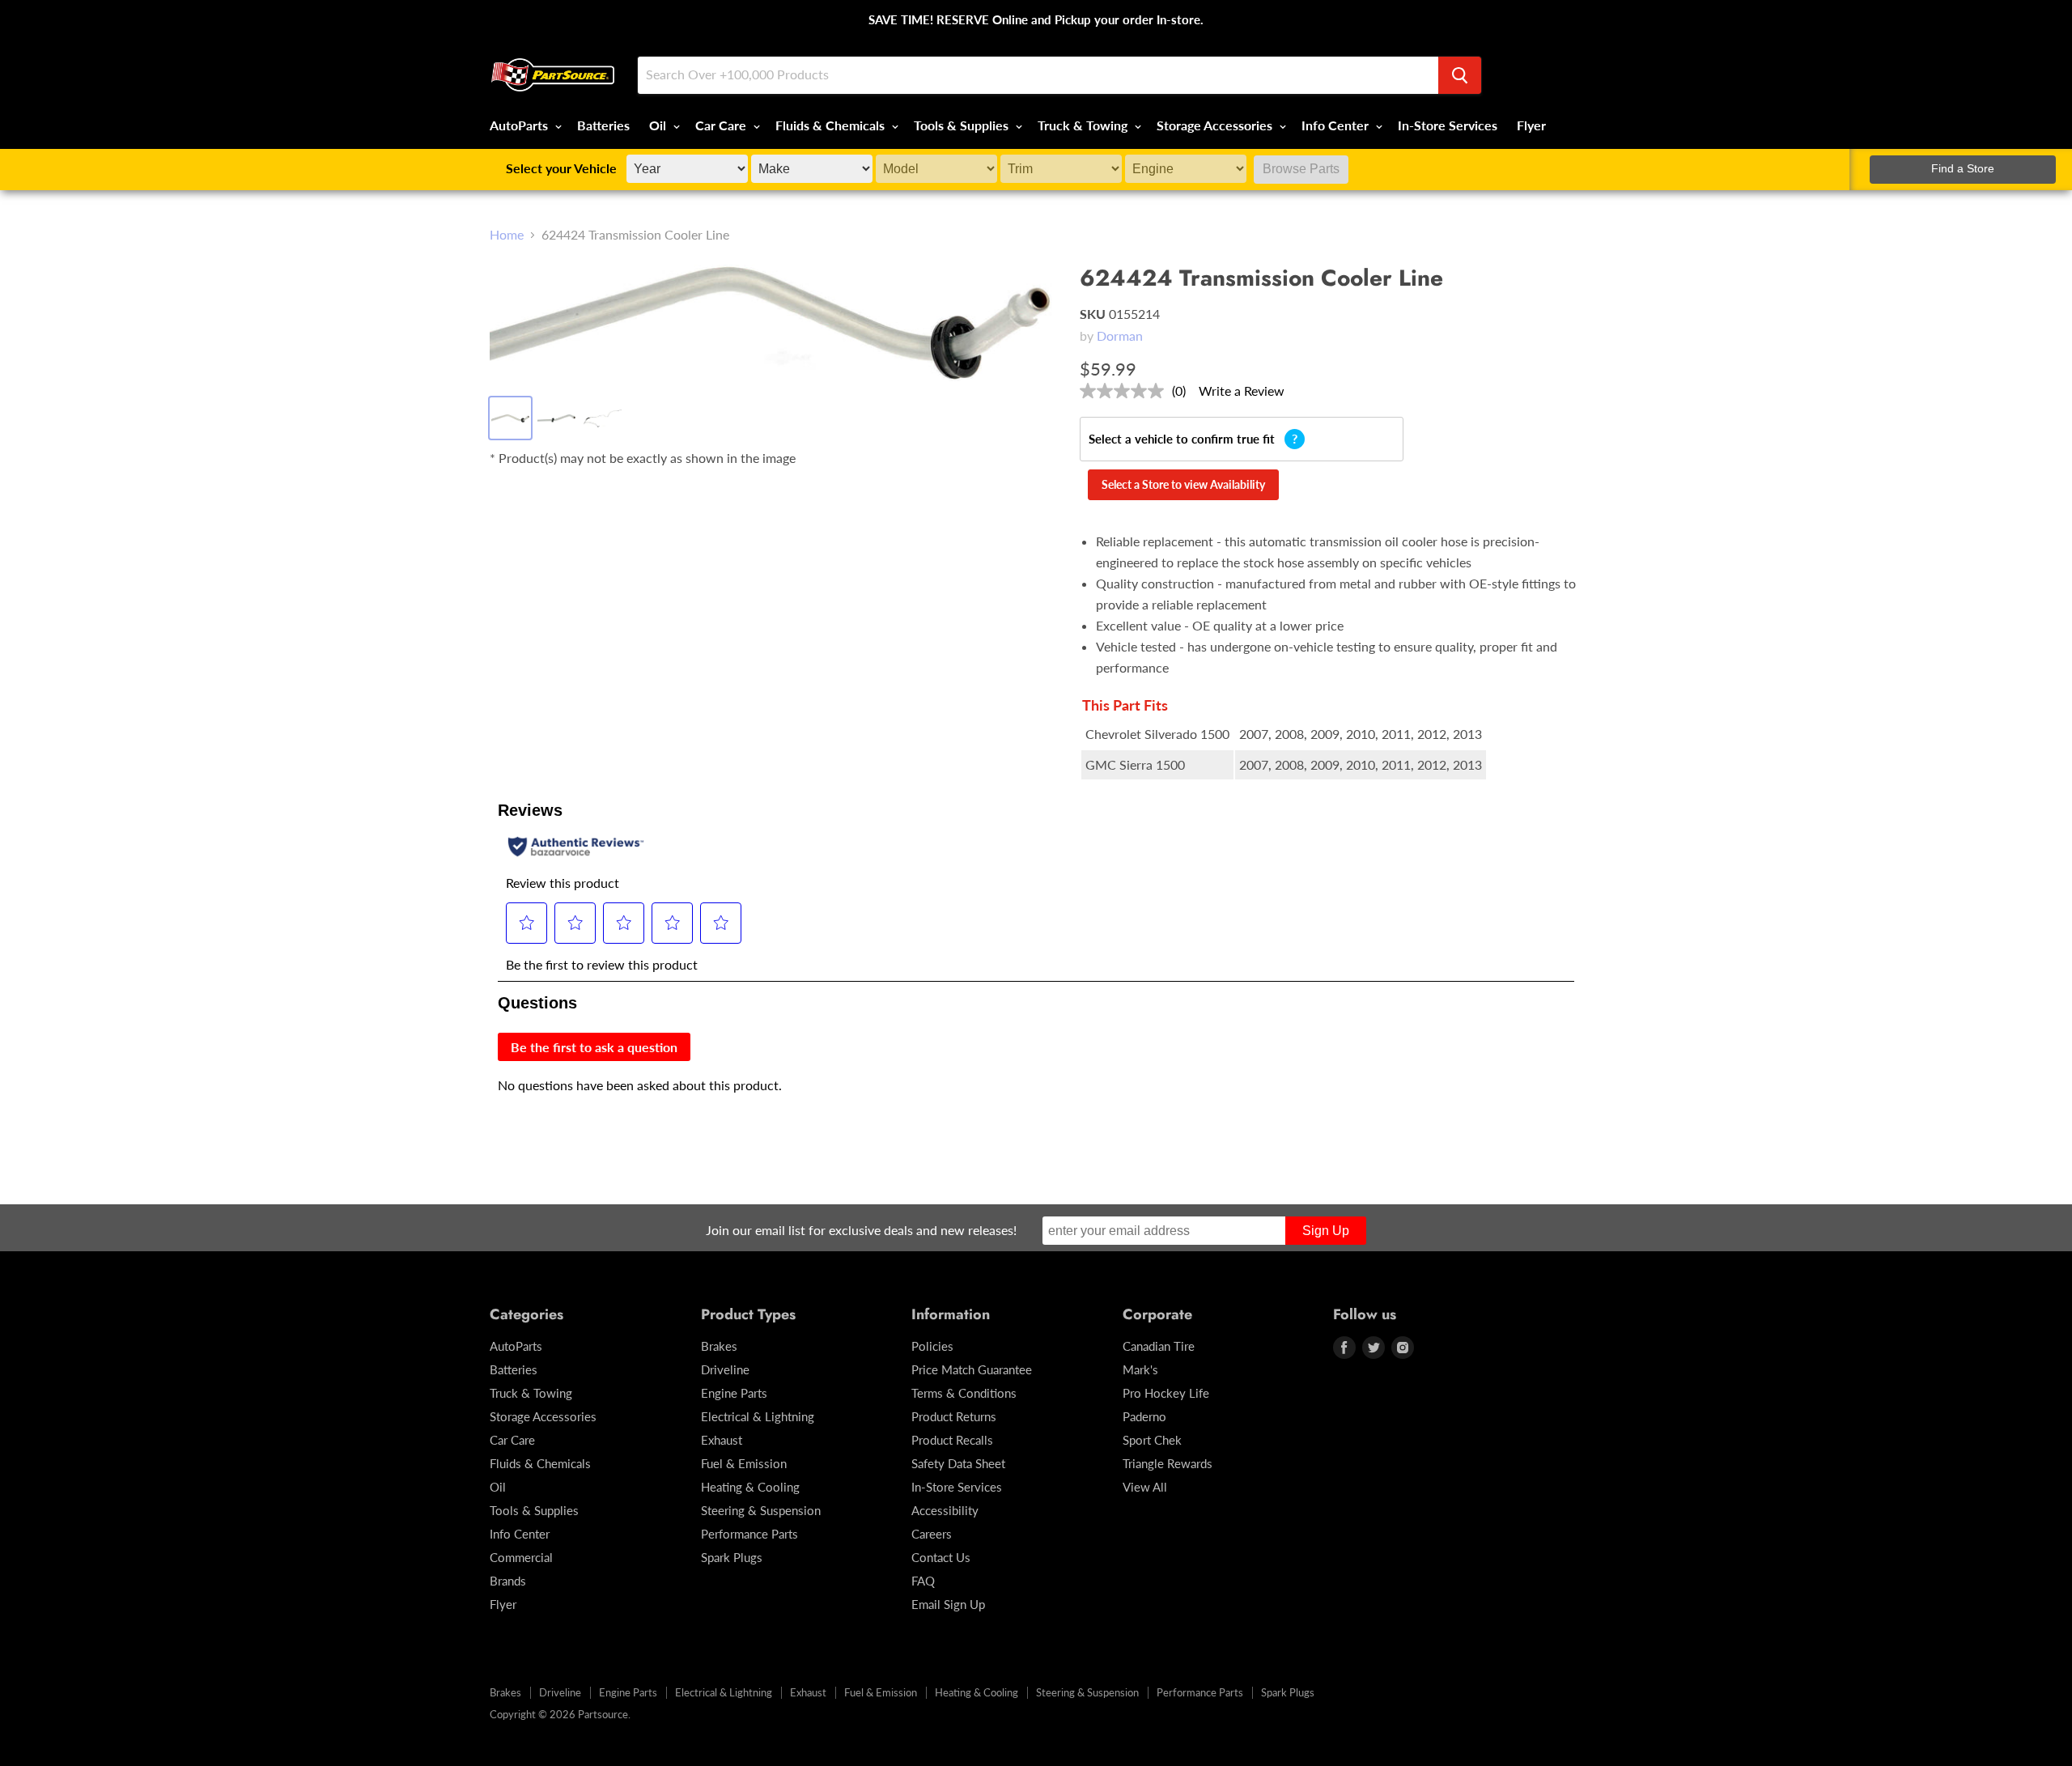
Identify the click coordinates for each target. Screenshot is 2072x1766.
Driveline (725, 1369)
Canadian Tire (1159, 1346)
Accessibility (945, 1510)
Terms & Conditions (964, 1393)
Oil (659, 125)
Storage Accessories (1216, 125)
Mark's (1140, 1369)
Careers (932, 1534)
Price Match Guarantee (972, 1369)
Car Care (722, 125)
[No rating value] (1126, 391)
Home (507, 235)
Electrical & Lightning (758, 1416)
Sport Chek (1152, 1440)
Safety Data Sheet (958, 1463)
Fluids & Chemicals (832, 125)
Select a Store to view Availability (1183, 484)
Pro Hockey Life (1166, 1393)
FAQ (923, 1581)
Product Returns (954, 1416)
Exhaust (722, 1440)
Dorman (1120, 335)
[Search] (1460, 75)
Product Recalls (952, 1440)
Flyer (1531, 125)
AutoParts (520, 125)
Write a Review (1242, 391)
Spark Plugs (732, 1557)
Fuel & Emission (744, 1463)
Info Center (1337, 125)
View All (1145, 1487)
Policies (932, 1346)
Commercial (521, 1557)
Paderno (1144, 1416)
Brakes (719, 1346)
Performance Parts (749, 1534)
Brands (508, 1581)
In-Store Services (1448, 125)
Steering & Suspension (761, 1510)
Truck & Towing (1084, 125)
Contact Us (941, 1557)
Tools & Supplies (963, 125)
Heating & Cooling (750, 1487)
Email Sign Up (948, 1604)
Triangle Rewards (1168, 1463)
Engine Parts (734, 1393)
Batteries (603, 125)
